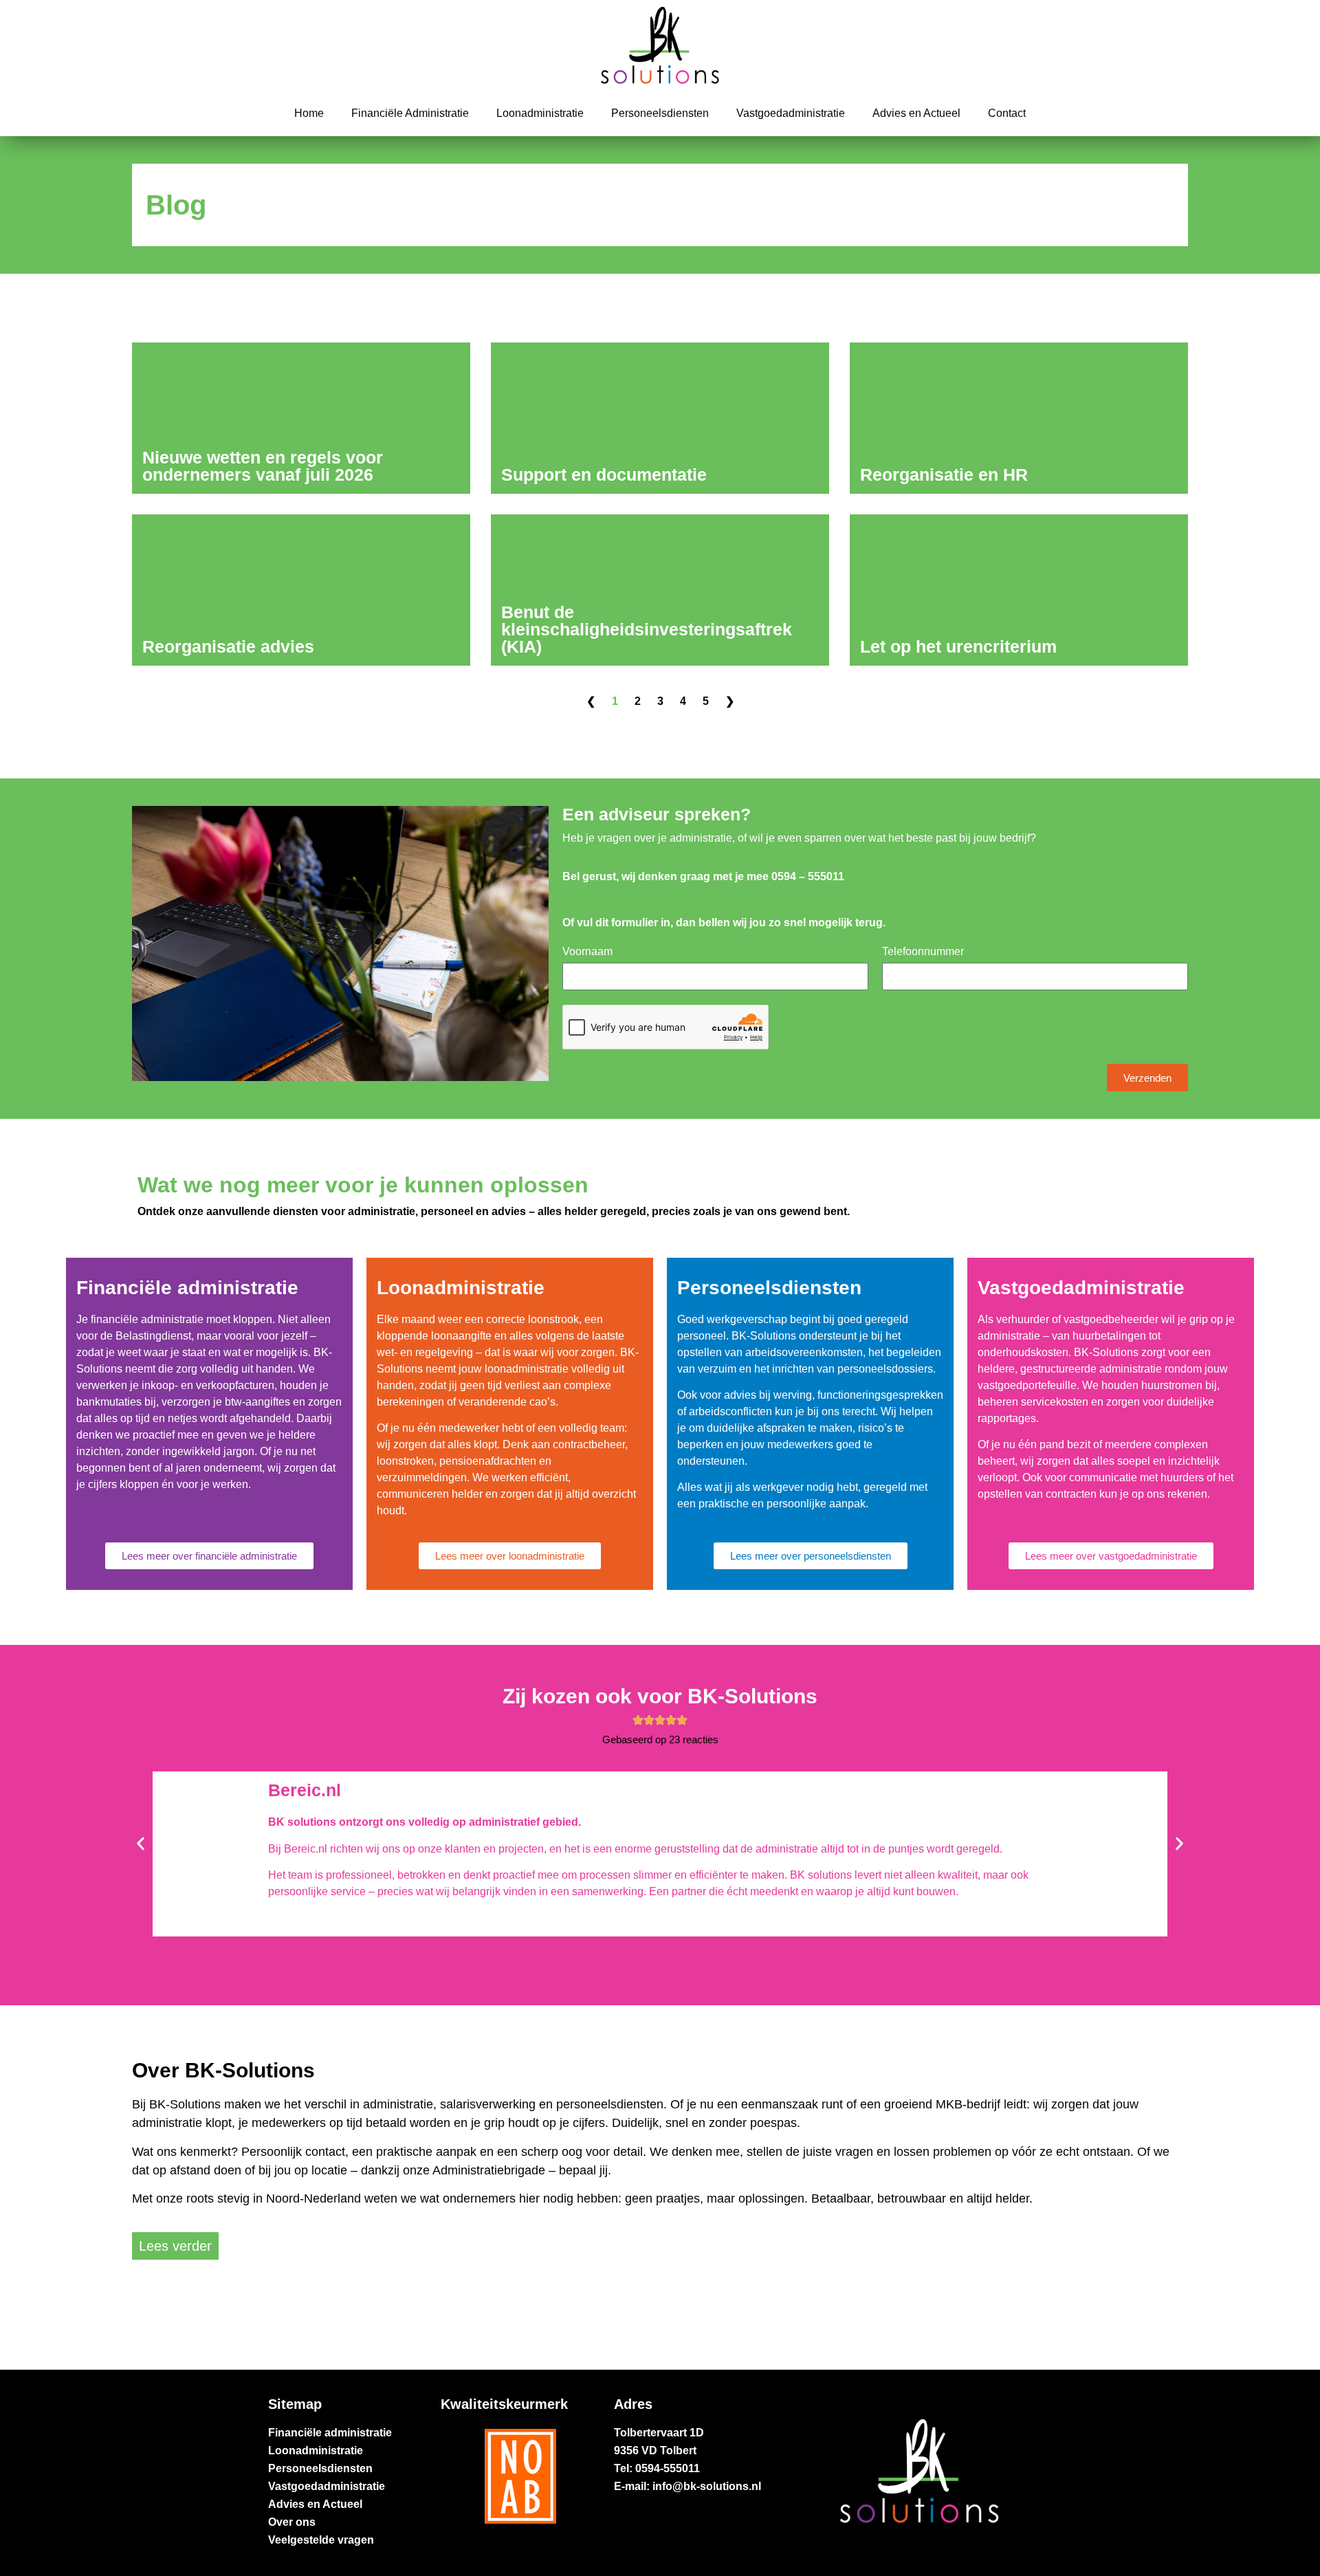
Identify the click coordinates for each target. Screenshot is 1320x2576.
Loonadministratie (540, 113)
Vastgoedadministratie (791, 113)
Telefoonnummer (923, 952)
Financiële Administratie (410, 113)
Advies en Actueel (916, 113)
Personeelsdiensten (660, 113)
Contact (1007, 113)
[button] (141, 1844)
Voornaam (587, 952)
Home (309, 113)
